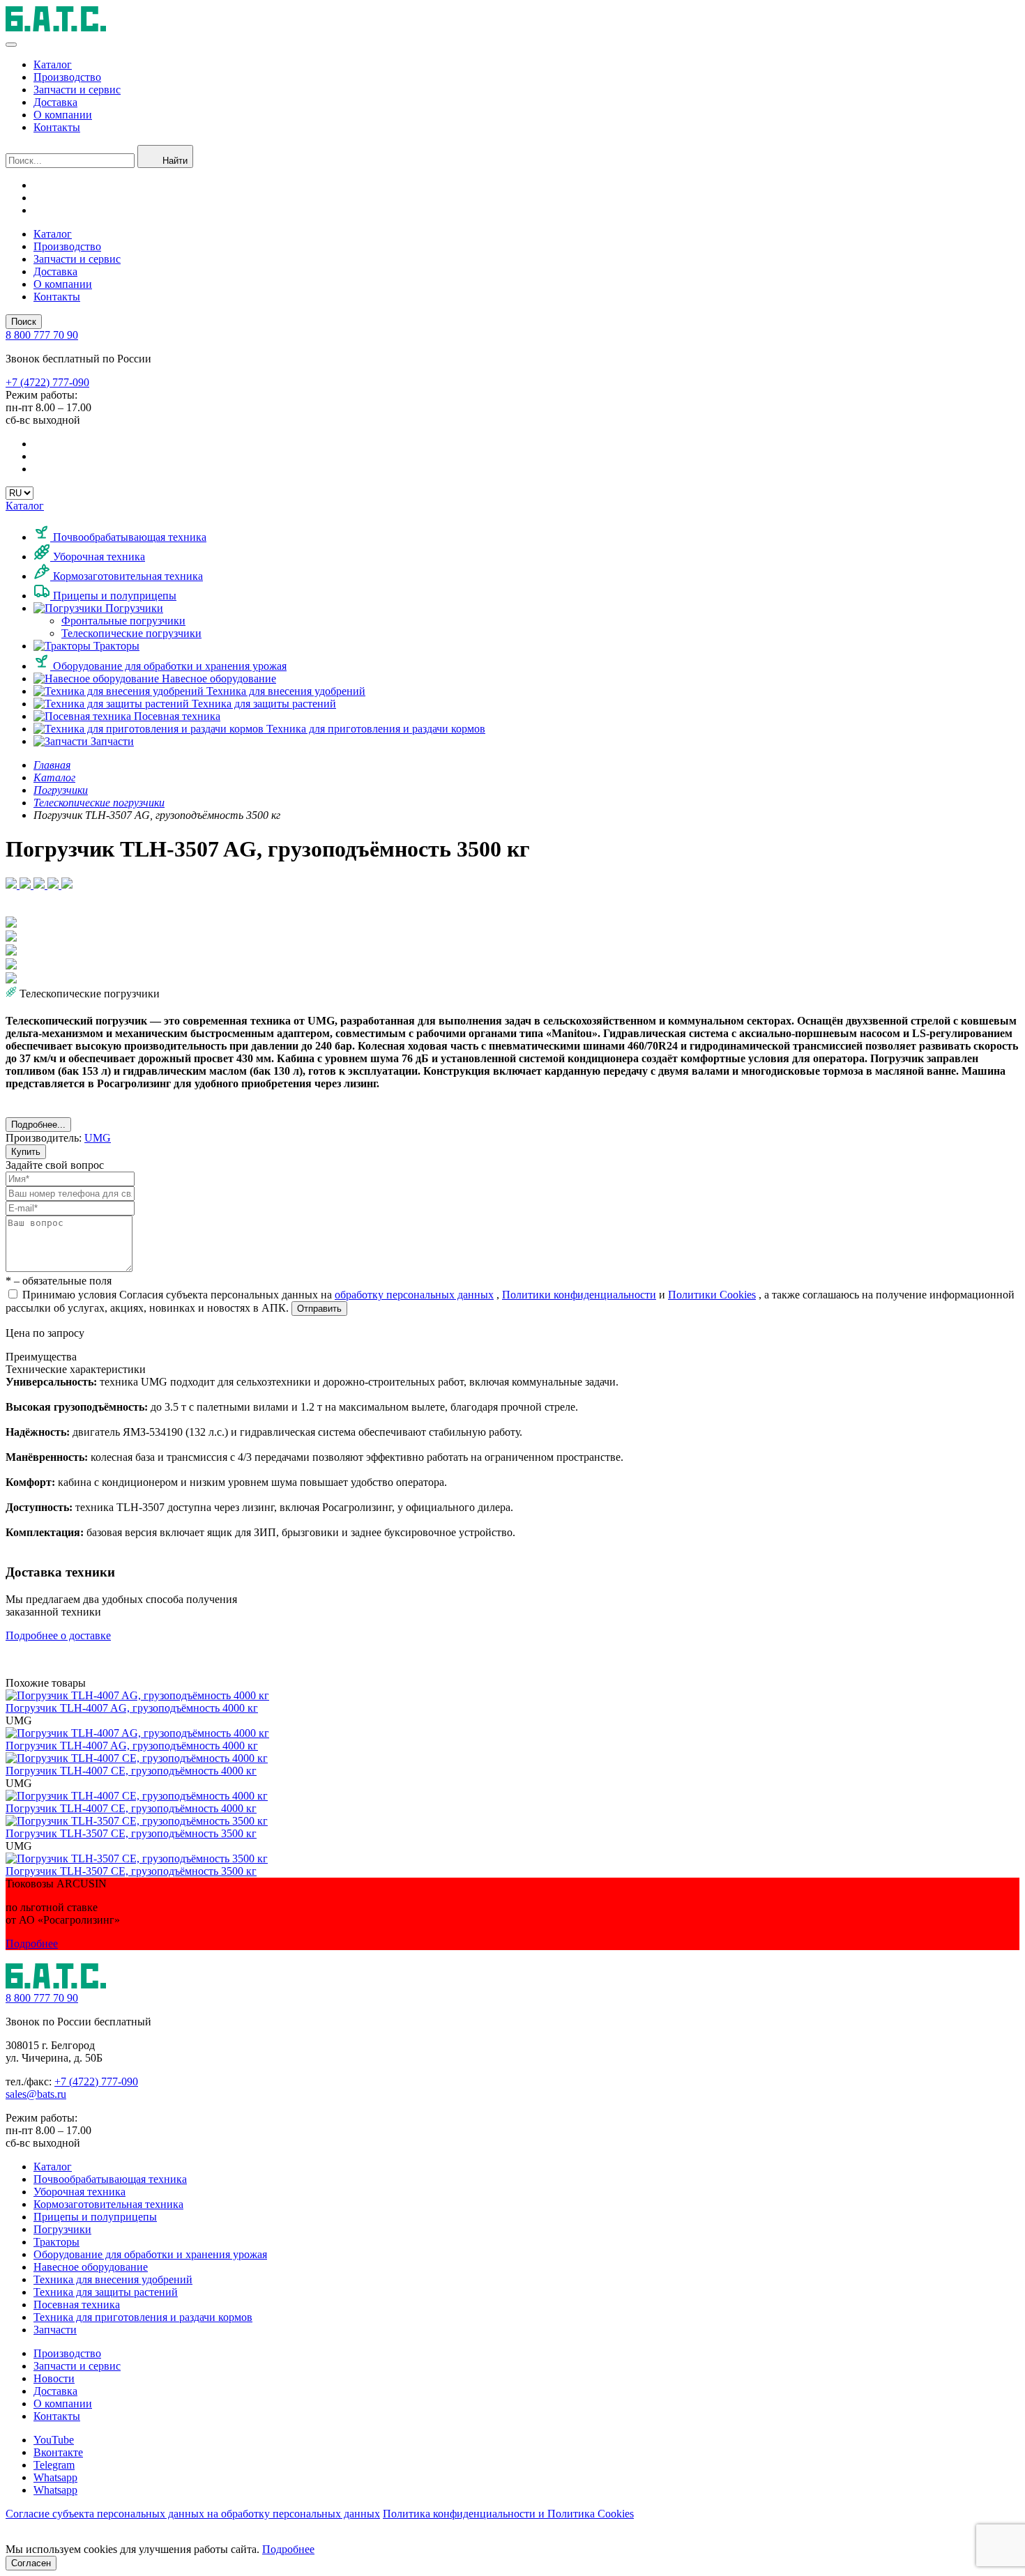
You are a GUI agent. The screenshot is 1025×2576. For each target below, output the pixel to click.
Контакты (57, 127)
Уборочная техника (98, 557)
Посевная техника (176, 716)
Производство (67, 77)
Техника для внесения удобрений (284, 691)
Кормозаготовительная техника (127, 576)
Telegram (54, 2465)
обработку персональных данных (414, 1295)
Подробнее (32, 1944)
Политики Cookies (712, 1295)
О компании (63, 115)
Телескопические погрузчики (131, 633)
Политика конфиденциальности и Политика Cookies (508, 2514)
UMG (98, 1138)
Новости (54, 2378)
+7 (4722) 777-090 (96, 2081)
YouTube (54, 2440)
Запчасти (111, 741)
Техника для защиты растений (263, 704)
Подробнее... (38, 1125)
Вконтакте (58, 2452)
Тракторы (115, 646)
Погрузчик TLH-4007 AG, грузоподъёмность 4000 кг (132, 1708)
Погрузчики (133, 608)
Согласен (31, 2563)
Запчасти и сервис (77, 90)
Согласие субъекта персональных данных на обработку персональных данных (193, 2514)
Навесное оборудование (218, 678)
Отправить (319, 1309)
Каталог (53, 64)
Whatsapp (55, 2477)
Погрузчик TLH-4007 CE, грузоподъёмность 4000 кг (131, 1771)
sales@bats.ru (36, 2094)
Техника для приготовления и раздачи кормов (374, 729)
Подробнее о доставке (58, 1635)
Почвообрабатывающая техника (128, 537)
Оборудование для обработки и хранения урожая (168, 666)
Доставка (55, 102)
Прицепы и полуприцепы (113, 596)
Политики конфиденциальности (579, 1295)
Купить (26, 1152)
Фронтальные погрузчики (123, 621)
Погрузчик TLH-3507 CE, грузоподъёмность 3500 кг (131, 1833)
